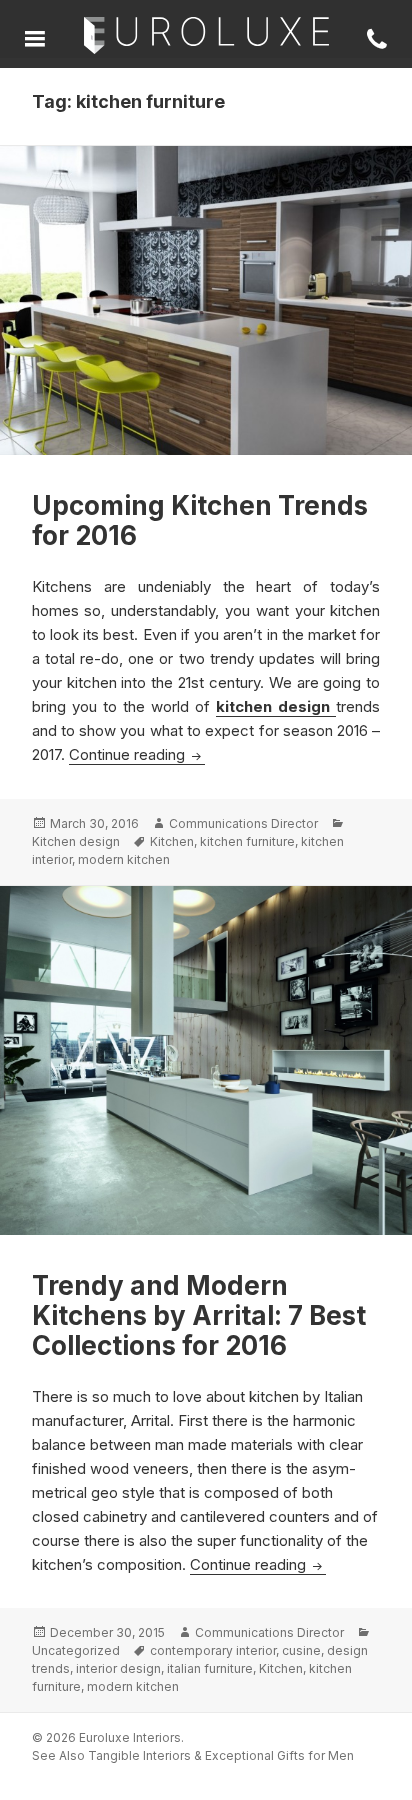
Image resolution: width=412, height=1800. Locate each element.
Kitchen (172, 841)
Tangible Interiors (139, 1755)
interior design (118, 1668)
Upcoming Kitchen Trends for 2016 (200, 520)
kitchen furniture (247, 841)
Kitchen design (76, 841)
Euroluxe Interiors (206, 36)
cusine (301, 1650)
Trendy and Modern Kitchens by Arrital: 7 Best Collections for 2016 (199, 1315)
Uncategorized (76, 1650)
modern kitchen (124, 859)
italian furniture (210, 1668)
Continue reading (137, 754)
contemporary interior (213, 1650)
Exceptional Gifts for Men (279, 1755)
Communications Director (243, 823)
